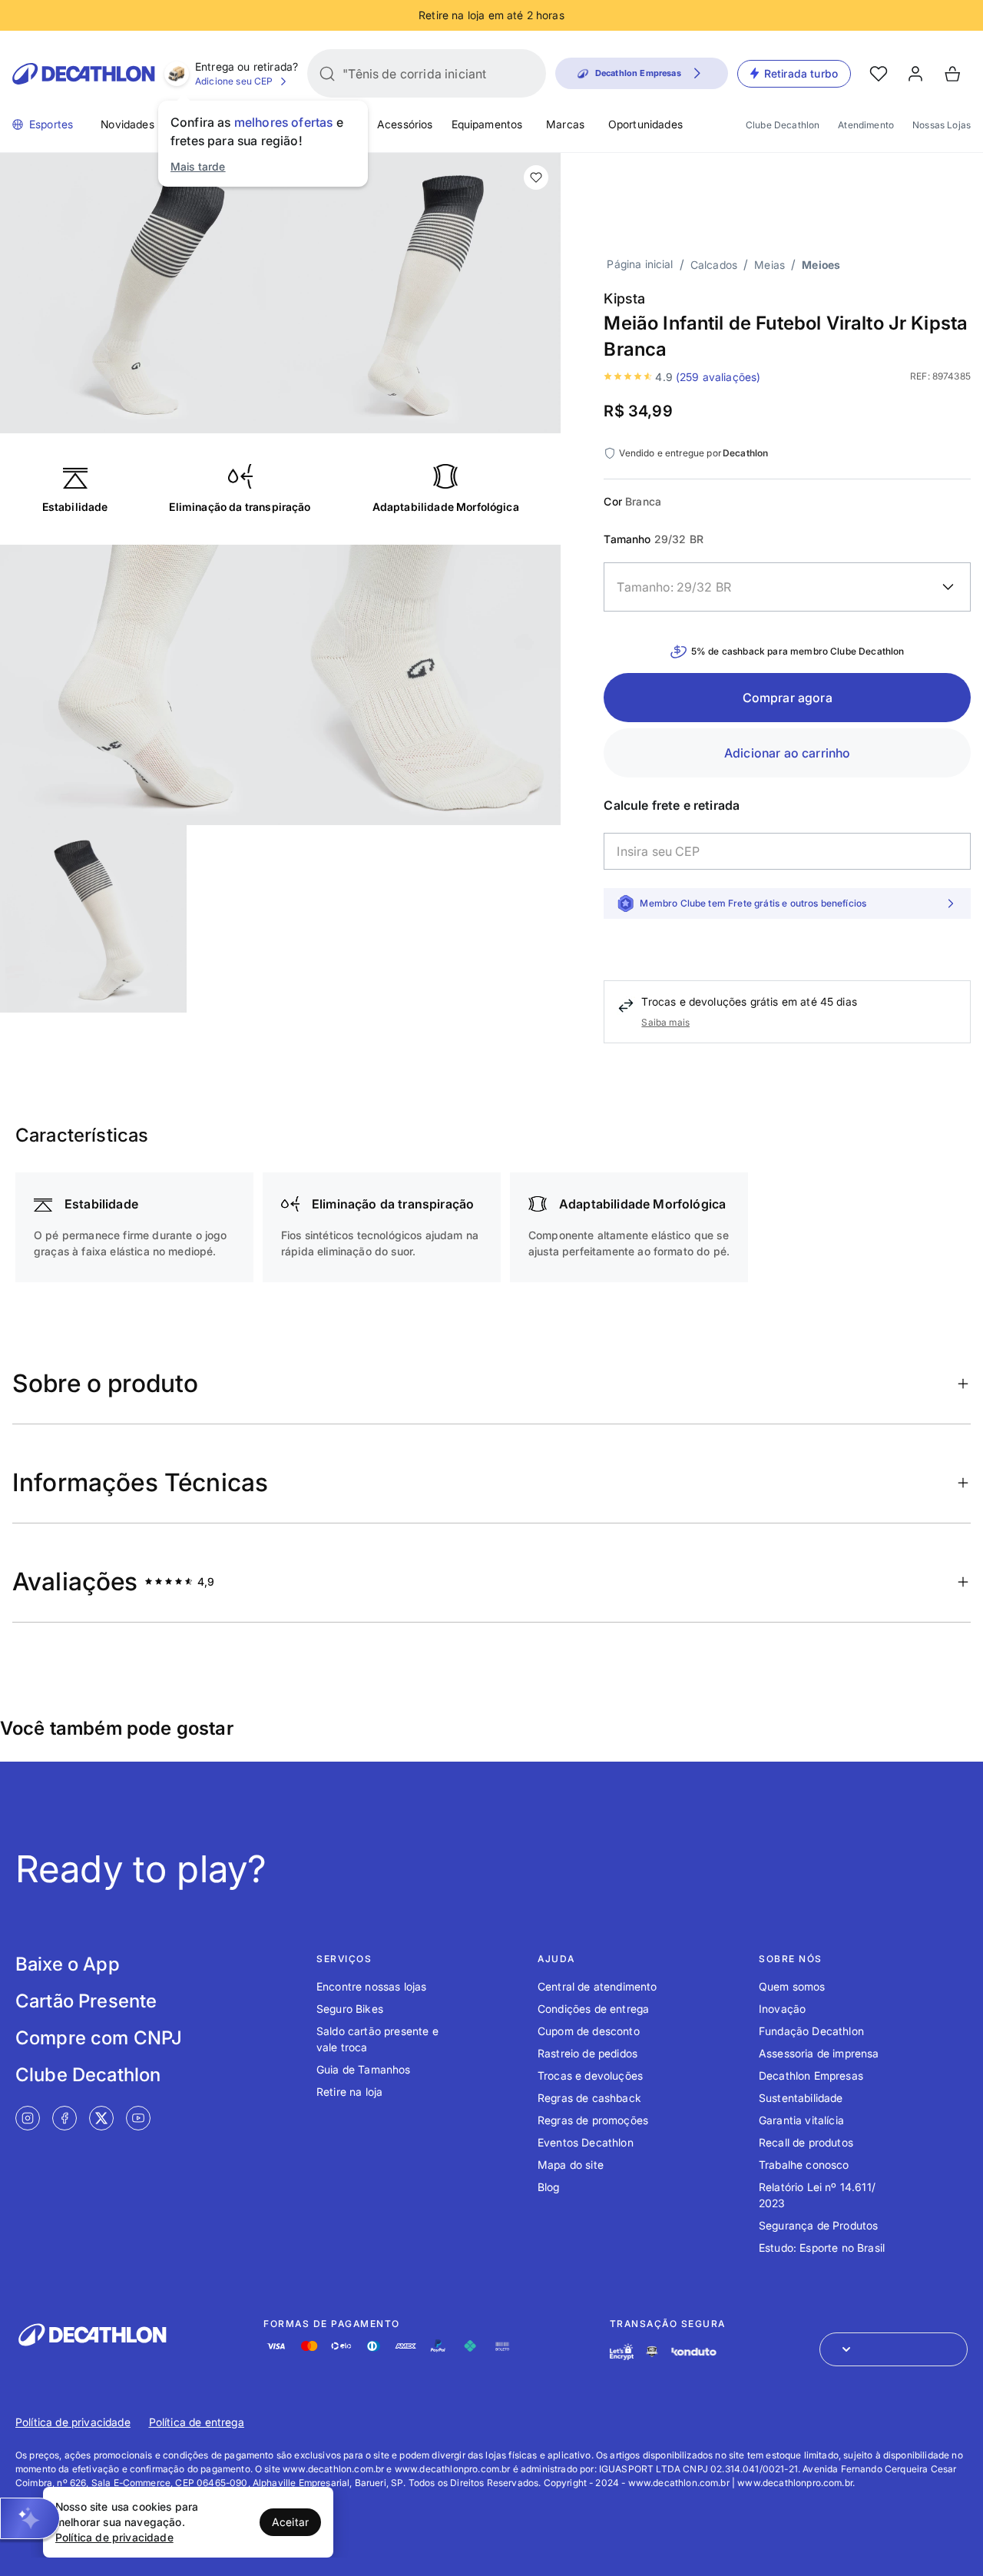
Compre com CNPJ (99, 2038)
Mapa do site (571, 2165)
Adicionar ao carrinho (787, 753)
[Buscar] (327, 74)
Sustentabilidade (801, 2098)
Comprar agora (788, 698)
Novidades (127, 124)
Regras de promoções (593, 2120)
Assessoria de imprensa (819, 2053)
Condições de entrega (593, 2009)
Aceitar (290, 2522)
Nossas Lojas (942, 125)
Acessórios (405, 124)
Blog (549, 2187)
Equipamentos (487, 124)
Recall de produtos (806, 2142)
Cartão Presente (86, 2001)
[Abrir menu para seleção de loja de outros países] (894, 2349)
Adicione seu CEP (234, 81)
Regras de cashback (589, 2098)
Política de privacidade (73, 2422)
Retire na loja (349, 2092)
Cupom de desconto (589, 2031)
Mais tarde (198, 166)
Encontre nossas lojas (371, 1986)
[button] (30, 2518)
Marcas (565, 124)
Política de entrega (197, 2422)
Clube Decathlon (783, 125)
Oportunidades (645, 124)
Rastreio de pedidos (587, 2053)
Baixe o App (68, 1964)
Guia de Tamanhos (364, 2069)
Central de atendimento (597, 1986)
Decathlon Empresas (811, 2075)
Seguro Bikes (350, 2009)
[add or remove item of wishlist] (536, 177)
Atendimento (866, 125)
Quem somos (792, 1986)
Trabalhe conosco (804, 2165)
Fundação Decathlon (811, 2031)
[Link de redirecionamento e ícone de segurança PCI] (652, 2351)
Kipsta (624, 298)
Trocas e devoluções (590, 2075)
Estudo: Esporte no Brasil (822, 2248)
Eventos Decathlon (586, 2142)
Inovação (782, 2009)
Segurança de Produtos (818, 2225)
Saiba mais (665, 1022)
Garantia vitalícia (801, 2120)
